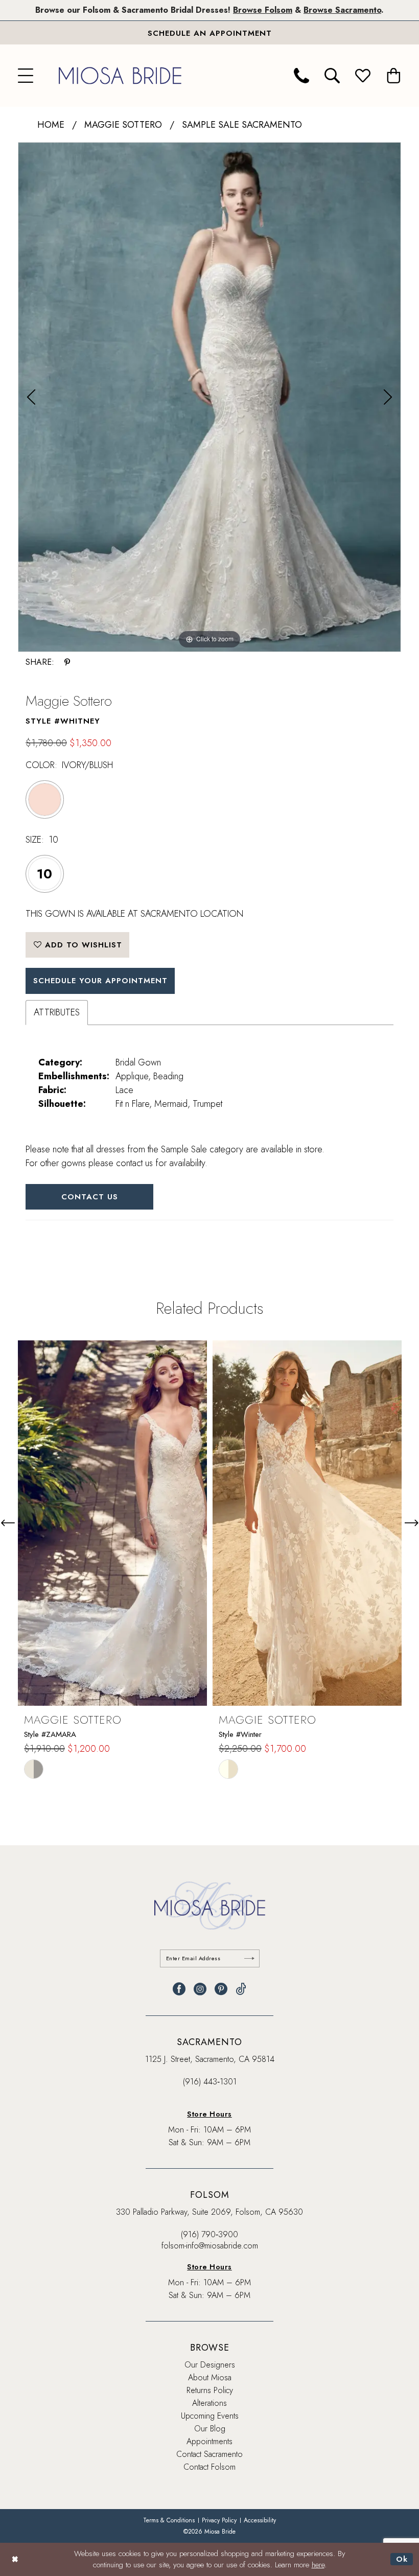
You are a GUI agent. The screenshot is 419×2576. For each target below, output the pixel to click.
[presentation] (112, 1523)
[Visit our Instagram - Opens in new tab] (200, 1989)
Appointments (209, 2441)
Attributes (57, 1012)
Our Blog (210, 2429)
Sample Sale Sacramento (242, 125)
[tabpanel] (209, 397)
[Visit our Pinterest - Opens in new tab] (221, 1989)
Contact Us (90, 1197)
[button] (26, 76)
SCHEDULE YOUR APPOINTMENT (100, 981)
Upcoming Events (210, 2416)
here (318, 2565)
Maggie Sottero (123, 125)
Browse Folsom (263, 10)
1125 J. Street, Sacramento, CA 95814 (210, 2059)
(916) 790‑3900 (209, 2234)
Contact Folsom (209, 2467)
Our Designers (210, 2365)
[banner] (120, 75)
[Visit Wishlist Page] (363, 76)
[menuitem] (26, 76)
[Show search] (332, 76)
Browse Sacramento (342, 10)
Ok (402, 2559)
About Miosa (210, 2377)
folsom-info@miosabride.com (210, 2246)
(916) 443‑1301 (210, 2082)
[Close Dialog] (15, 2559)
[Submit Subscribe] (249, 1958)
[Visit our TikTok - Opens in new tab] (241, 1989)
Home (51, 125)
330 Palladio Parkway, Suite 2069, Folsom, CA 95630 (209, 2212)
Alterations (209, 2403)
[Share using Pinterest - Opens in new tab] (67, 662)
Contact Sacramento (209, 2454)
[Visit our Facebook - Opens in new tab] (179, 1989)
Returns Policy (210, 2390)
